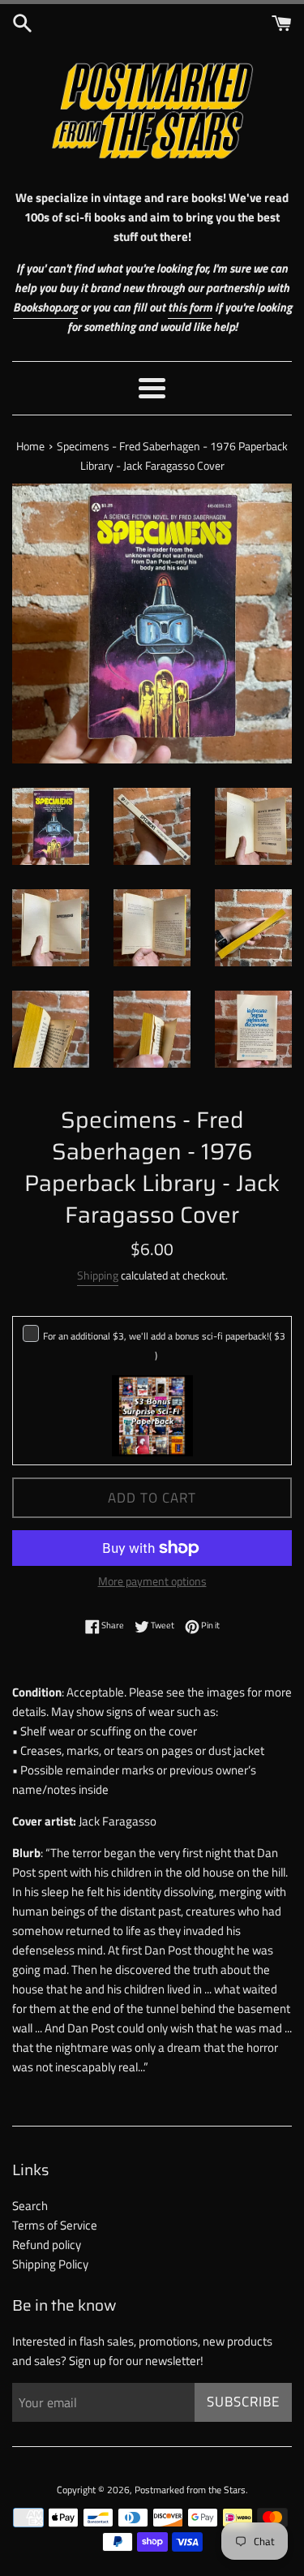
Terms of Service (55, 2225)
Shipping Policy (50, 2264)
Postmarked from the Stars (190, 2490)
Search (30, 2206)
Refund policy (47, 2245)
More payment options (152, 1581)
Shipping (98, 1275)
